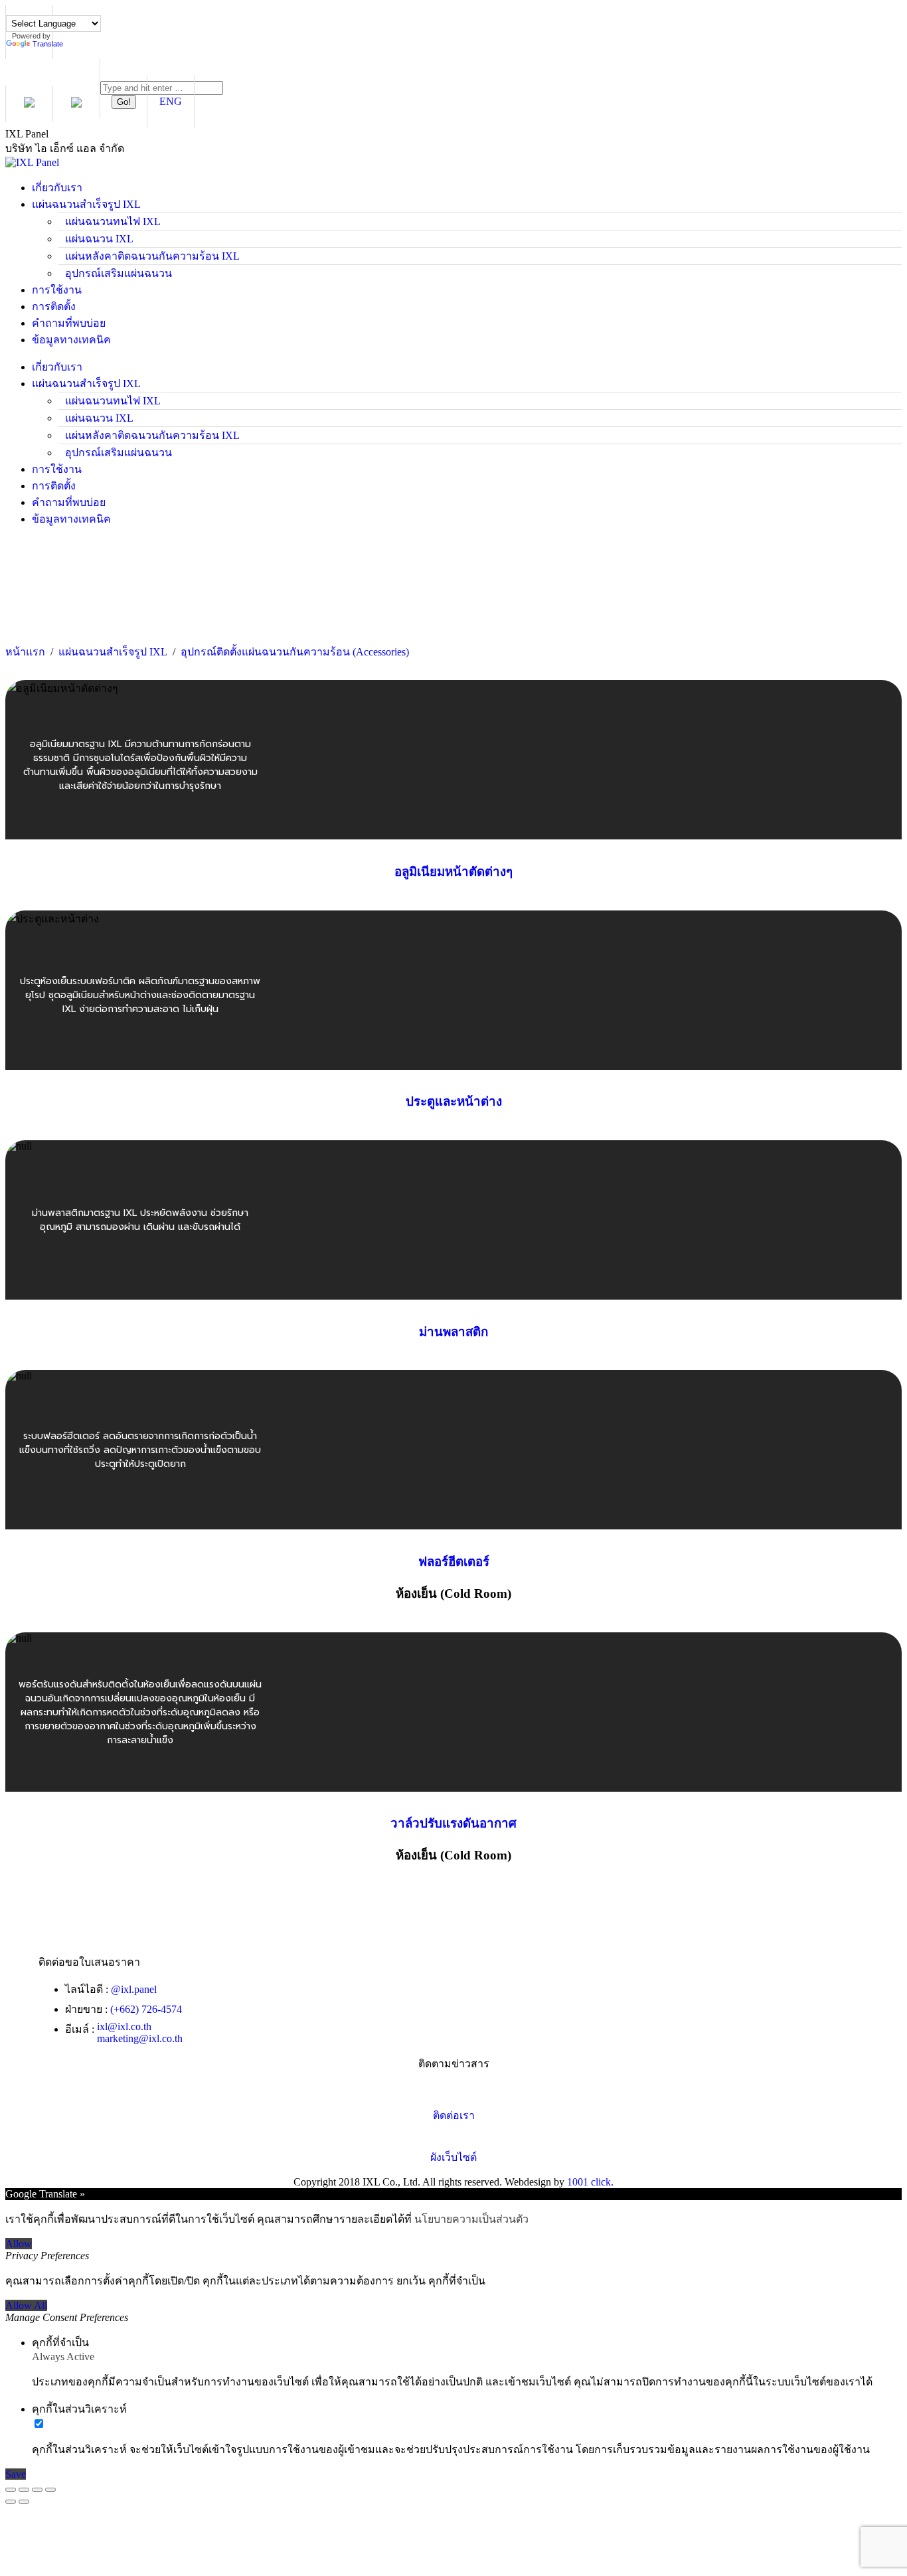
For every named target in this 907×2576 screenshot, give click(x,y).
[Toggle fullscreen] (37, 2490)
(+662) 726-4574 (146, 2009)
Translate (48, 44)
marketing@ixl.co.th (140, 2038)
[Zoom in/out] (50, 2490)
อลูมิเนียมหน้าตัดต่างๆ (453, 872)
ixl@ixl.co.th (124, 2026)
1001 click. (590, 2182)
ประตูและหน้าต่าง (454, 1101)
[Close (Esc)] (11, 2490)
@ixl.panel (134, 1989)
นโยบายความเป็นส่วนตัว (471, 2219)
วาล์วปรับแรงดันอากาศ (453, 1823)
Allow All (26, 2305)
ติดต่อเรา (454, 2115)
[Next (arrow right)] (24, 2502)
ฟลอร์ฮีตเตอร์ (454, 1562)
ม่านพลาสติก (453, 1332)
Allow (19, 2244)
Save (16, 2474)
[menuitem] (57, 188)
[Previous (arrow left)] (11, 2502)
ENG (171, 101)
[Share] (24, 2490)
